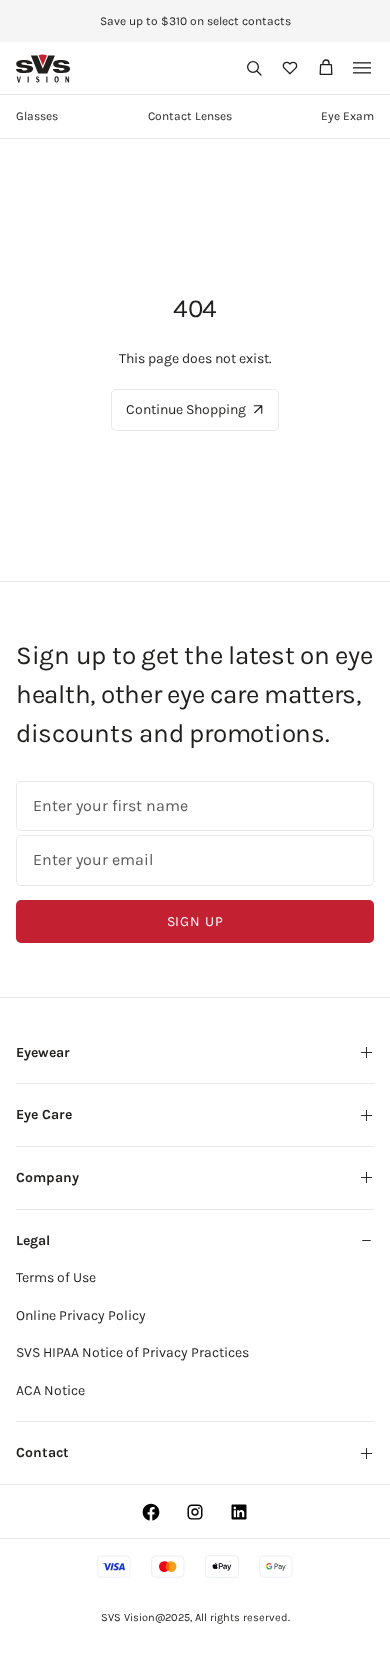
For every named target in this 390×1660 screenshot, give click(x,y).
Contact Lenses (190, 116)
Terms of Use (56, 1277)
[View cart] (326, 68)
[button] (254, 68)
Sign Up (195, 921)
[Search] (254, 68)
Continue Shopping (186, 409)
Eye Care (44, 1114)
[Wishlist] (290, 68)
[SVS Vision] (43, 68)
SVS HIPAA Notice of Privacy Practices (132, 1352)
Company (47, 1177)
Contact (42, 1452)
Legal (33, 1240)
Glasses (37, 116)
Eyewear (43, 1052)
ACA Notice (50, 1390)
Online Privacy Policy (81, 1315)
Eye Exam (347, 116)
